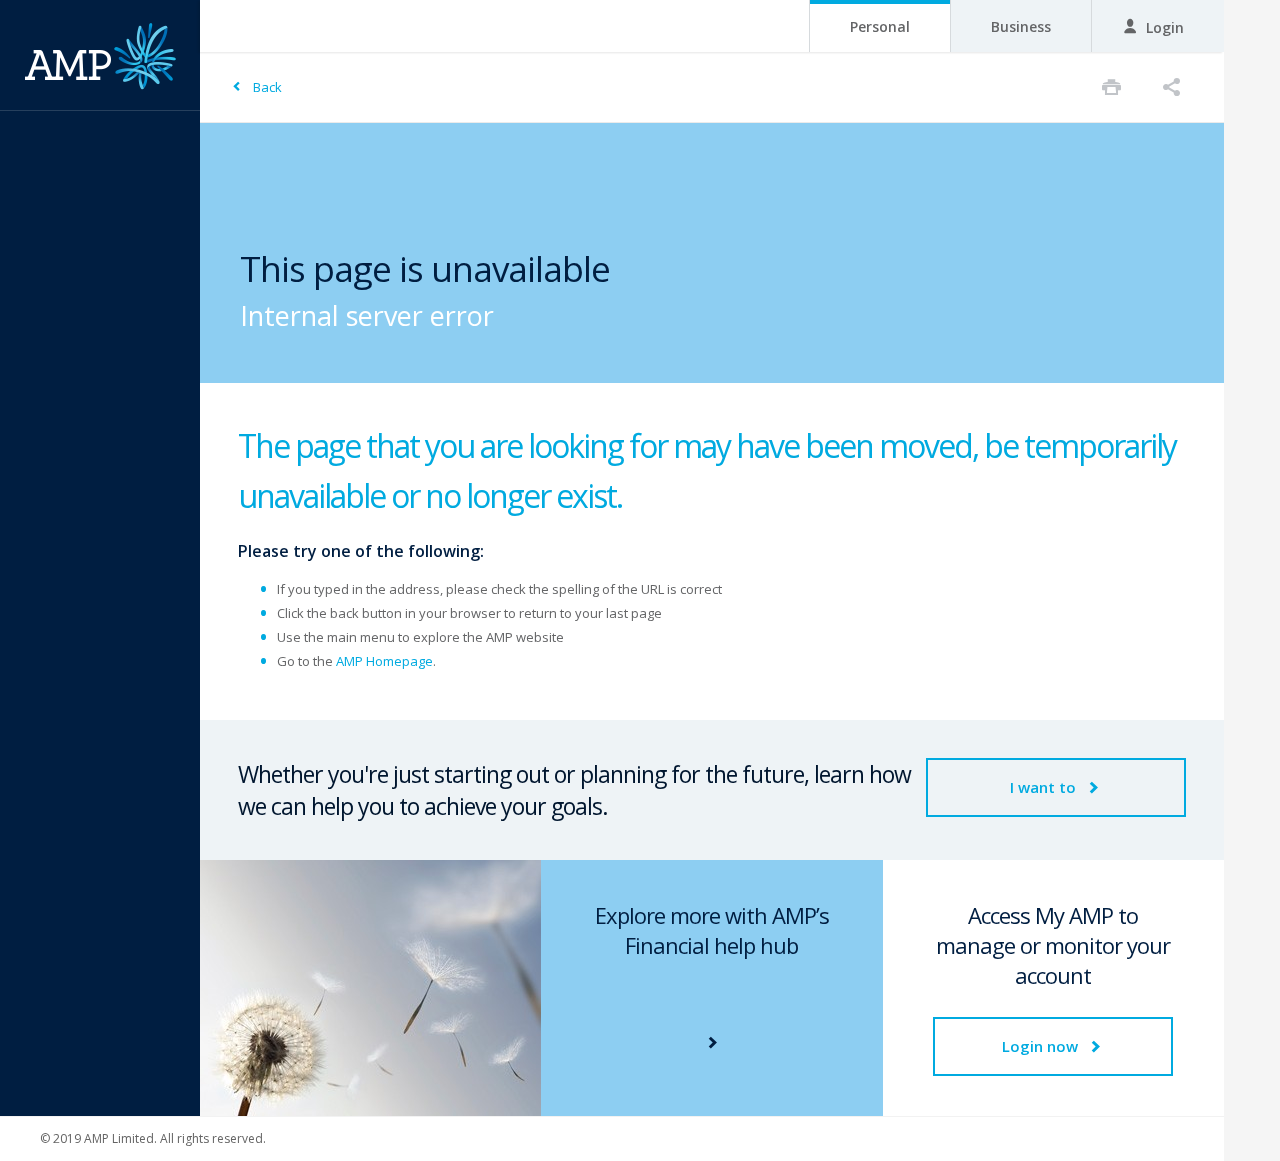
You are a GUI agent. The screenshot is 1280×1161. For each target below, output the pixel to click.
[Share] (1171, 86)
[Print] (1111, 86)
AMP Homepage (384, 661)
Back (267, 87)
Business (1021, 26)
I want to (1045, 787)
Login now (1042, 1046)
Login (1163, 27)
